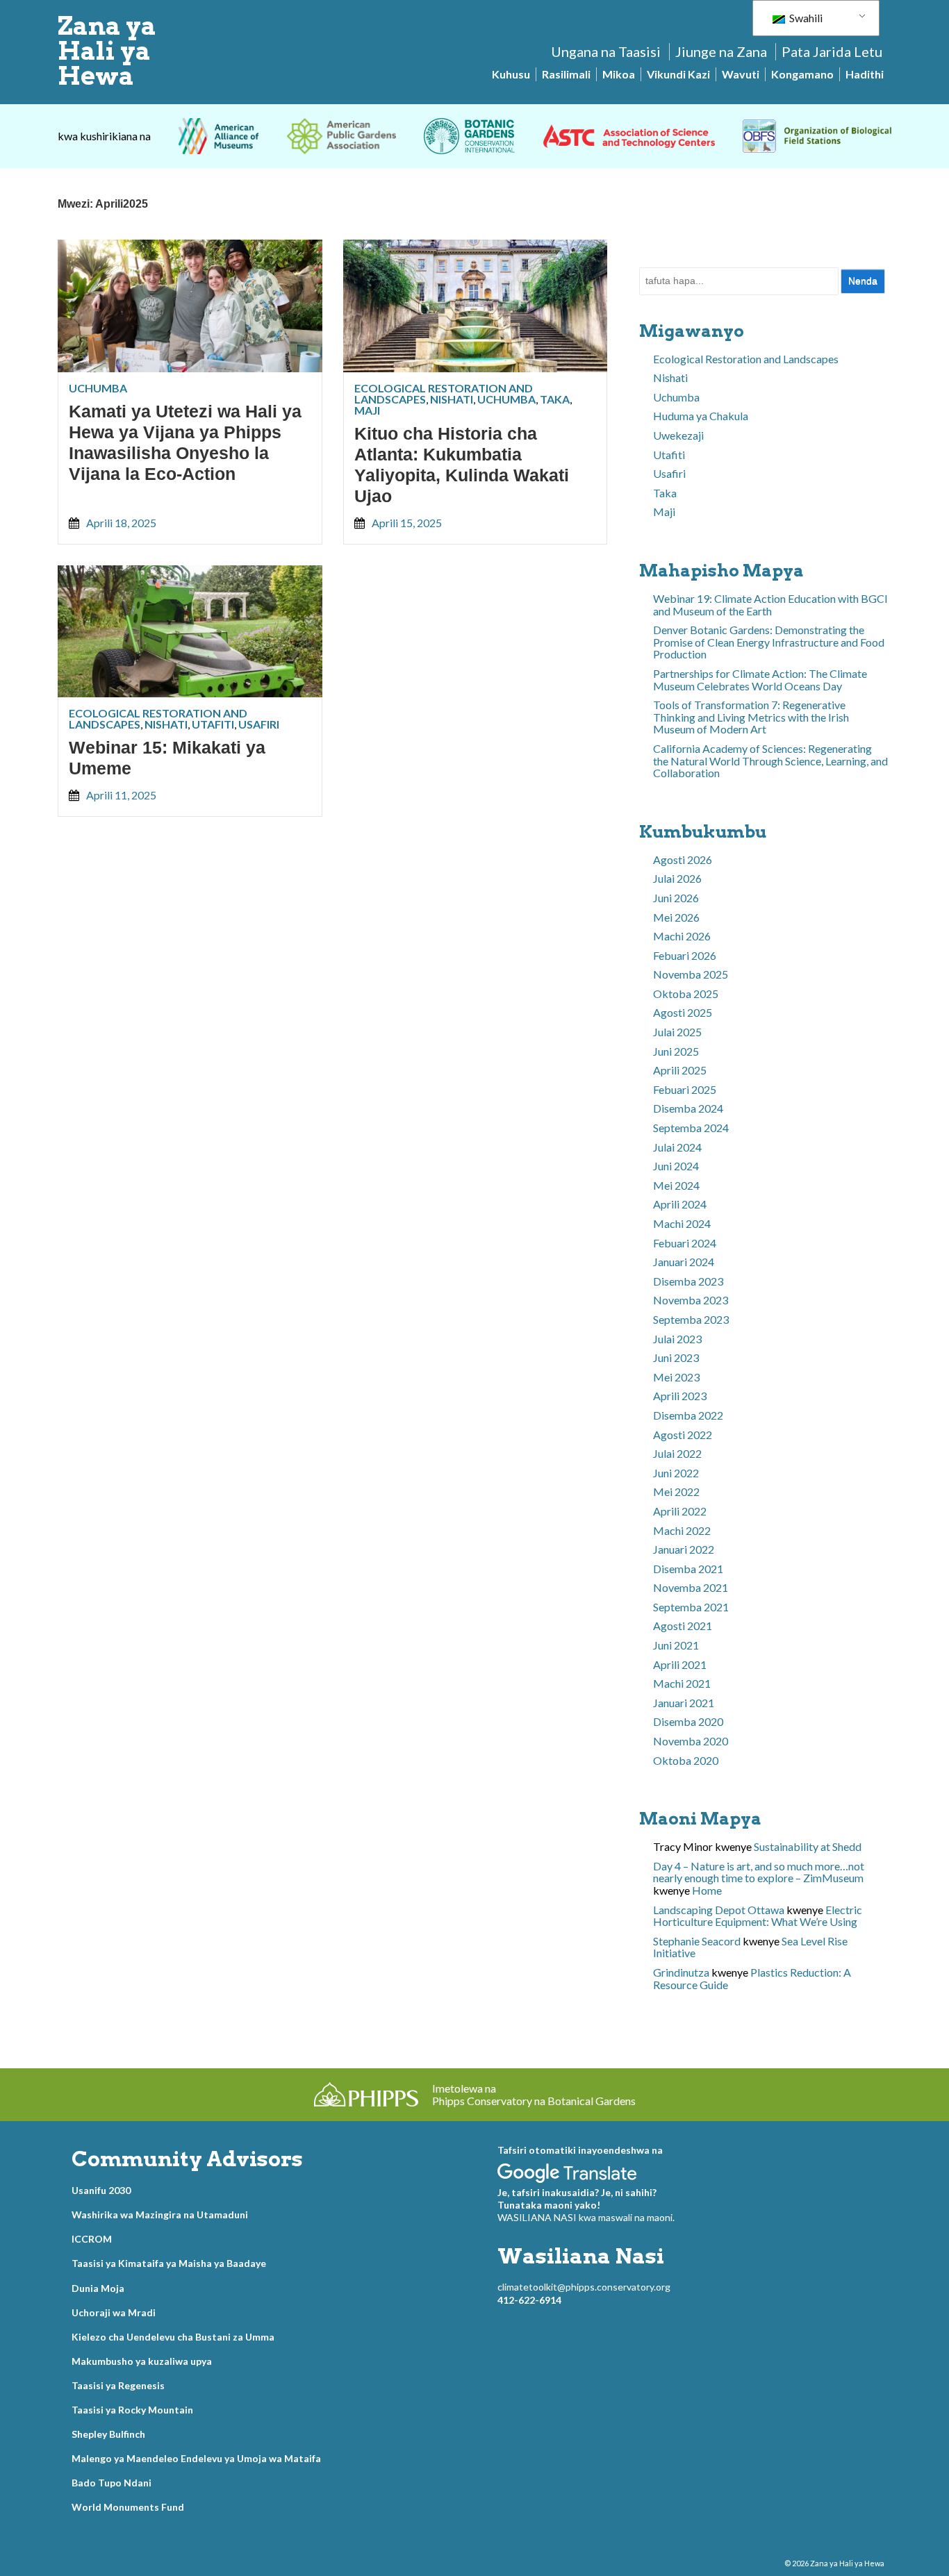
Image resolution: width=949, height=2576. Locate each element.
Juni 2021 (676, 1645)
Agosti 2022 (683, 1435)
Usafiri (259, 724)
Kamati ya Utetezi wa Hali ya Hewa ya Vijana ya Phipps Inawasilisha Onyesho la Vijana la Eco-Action (185, 442)
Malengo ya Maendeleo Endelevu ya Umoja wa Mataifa (196, 2458)
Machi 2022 (682, 1530)
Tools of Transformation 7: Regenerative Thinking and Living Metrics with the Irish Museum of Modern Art (751, 717)
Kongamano (802, 74)
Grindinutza (681, 1972)
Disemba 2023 (688, 1281)
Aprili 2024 (680, 1204)
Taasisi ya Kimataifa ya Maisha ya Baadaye (169, 2263)
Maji (367, 410)
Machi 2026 (682, 936)
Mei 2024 (676, 1185)
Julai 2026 (677, 878)
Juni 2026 (676, 898)
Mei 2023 (676, 1377)
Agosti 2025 (683, 1012)
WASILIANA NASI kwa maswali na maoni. (586, 2217)
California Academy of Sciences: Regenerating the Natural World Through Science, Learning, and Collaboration (770, 761)
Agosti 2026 (683, 859)
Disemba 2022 (688, 1415)
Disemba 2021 (688, 1569)
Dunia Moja (98, 2288)
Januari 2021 (684, 1703)
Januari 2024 (684, 1262)
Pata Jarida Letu (832, 51)
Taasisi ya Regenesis (118, 2385)
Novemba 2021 (691, 1587)
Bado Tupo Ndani (112, 2483)
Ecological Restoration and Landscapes (746, 359)
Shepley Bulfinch (108, 2434)
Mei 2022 (676, 1491)
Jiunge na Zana (721, 51)
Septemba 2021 (691, 1607)
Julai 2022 (677, 1453)
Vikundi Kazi (678, 74)
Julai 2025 (677, 1032)
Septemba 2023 (691, 1319)
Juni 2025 (676, 1051)
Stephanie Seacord (697, 1941)
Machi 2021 (682, 1683)
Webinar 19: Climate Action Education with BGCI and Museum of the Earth (770, 605)
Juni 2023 (676, 1357)
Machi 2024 (682, 1223)
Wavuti (741, 74)
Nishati (452, 399)
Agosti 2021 (683, 1626)
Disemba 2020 (688, 1721)
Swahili (805, 18)
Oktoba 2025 (686, 994)
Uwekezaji (678, 435)
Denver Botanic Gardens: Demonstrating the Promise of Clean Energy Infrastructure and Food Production (769, 642)
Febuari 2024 (685, 1243)
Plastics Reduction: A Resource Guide (752, 1978)
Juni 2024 (676, 1166)
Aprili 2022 (680, 1511)
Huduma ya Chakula (701, 416)
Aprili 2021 (680, 1664)
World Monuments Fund (128, 2507)
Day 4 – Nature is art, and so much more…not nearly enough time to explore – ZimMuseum (759, 1872)
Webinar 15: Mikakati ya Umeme (167, 758)
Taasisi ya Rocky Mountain (132, 2410)
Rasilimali (566, 74)
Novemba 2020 (691, 1741)
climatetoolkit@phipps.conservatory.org (584, 2287)
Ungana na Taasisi (606, 51)
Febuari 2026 (685, 955)
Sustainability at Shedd (808, 1846)
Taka (555, 399)
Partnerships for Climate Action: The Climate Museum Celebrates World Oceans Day (760, 680)
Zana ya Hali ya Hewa (107, 51)
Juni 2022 (676, 1473)
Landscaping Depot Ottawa (719, 1910)
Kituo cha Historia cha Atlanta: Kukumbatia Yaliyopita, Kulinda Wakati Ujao (462, 465)
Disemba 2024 (688, 1108)
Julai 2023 (677, 1339)
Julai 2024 (677, 1147)
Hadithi (865, 74)
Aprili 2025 (680, 1070)
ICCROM (92, 2239)
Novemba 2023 (691, 1300)
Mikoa (619, 74)
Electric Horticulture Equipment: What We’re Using (758, 1916)
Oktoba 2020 (686, 1760)
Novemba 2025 (691, 974)
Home (707, 1890)
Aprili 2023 (680, 1396)
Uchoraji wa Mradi (114, 2312)
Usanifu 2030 (101, 2190)
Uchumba (98, 388)
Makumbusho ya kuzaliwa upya (142, 2361)
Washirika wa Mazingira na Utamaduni (160, 2214)
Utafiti (213, 724)
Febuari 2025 (685, 1089)
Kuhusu (511, 74)
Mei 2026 (676, 917)
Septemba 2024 (691, 1128)
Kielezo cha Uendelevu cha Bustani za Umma (173, 2337)
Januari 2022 (684, 1549)
